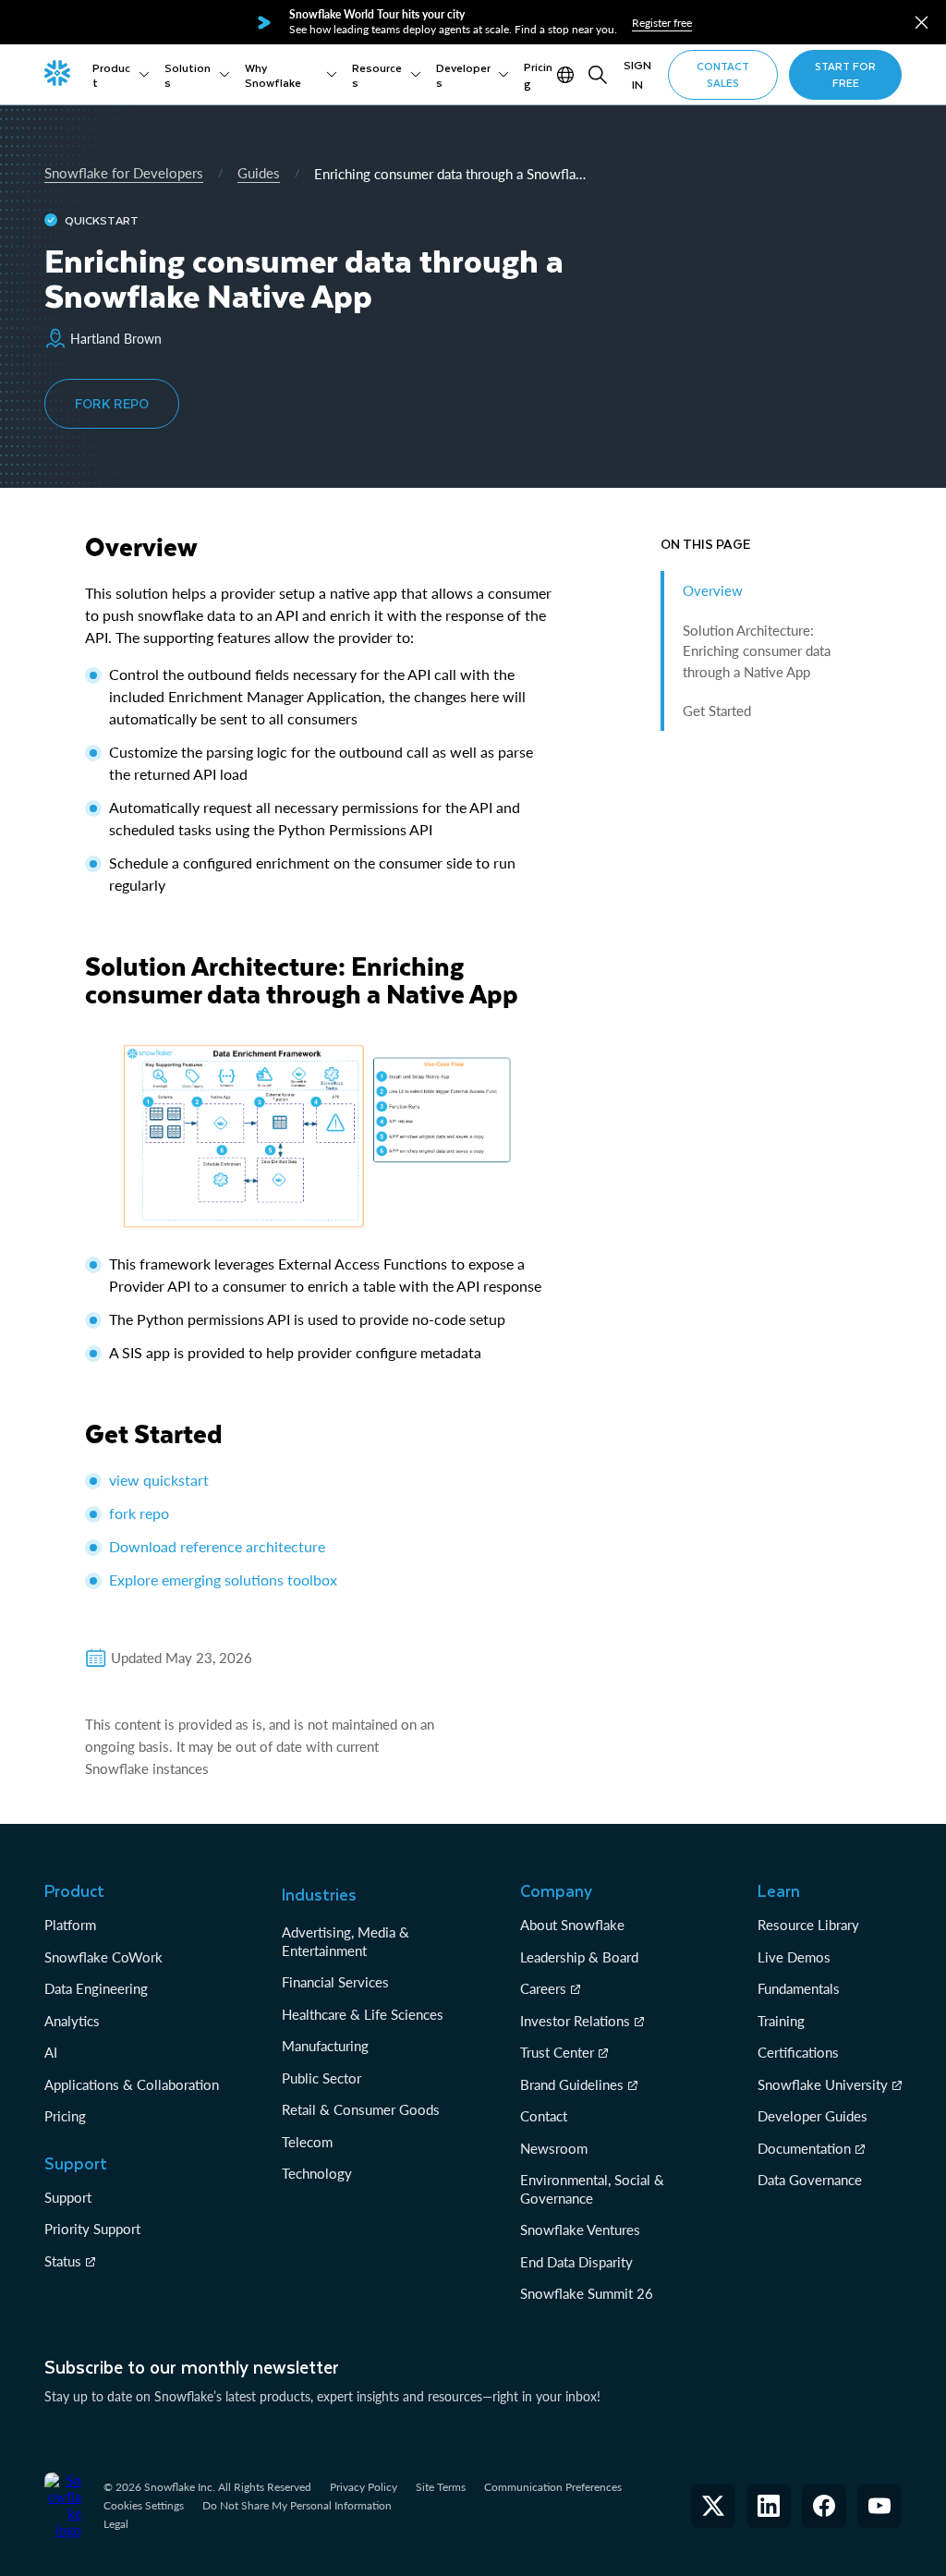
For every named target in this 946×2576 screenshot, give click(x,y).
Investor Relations (575, 2021)
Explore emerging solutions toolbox (223, 1580)
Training (781, 2021)
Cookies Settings (144, 2506)
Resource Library (808, 1925)
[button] (922, 23)
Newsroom (554, 2148)
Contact (544, 2116)
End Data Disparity (576, 2262)
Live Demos (794, 1957)
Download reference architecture (217, 1546)
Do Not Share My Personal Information (297, 2505)
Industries (319, 1894)
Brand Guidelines (572, 2084)
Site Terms (441, 2487)
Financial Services (335, 1982)
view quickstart (159, 1480)
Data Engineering (96, 1988)
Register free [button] (662, 23)
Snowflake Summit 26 (587, 2293)
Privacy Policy (364, 2487)
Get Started (717, 711)
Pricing (65, 2116)
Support (68, 2197)
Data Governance (810, 2180)
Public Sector (321, 2078)
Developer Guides (813, 2116)
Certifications (798, 2052)
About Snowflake (572, 1925)
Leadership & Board (579, 1957)
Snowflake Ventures (580, 2230)
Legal (116, 2524)
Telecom (307, 2142)
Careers (543, 1988)
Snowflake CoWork (103, 1957)
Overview (713, 590)
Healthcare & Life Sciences (363, 2014)
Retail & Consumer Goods (361, 2109)
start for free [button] (845, 74)
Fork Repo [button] (112, 403)
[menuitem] (121, 75)
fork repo (139, 1513)
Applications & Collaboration (132, 2084)
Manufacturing (325, 2046)
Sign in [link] (637, 74)
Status (63, 2261)
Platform (70, 1925)
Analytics (72, 2021)
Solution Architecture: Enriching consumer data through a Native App (757, 651)
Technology (317, 2173)
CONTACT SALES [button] (723, 74)
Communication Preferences (553, 2487)
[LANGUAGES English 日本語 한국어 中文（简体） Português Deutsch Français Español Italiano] (567, 75)
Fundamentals (799, 1988)
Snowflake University (823, 2084)
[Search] (598, 75)
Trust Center (557, 2052)
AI (51, 2052)
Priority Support (92, 2229)
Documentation (804, 2148)
